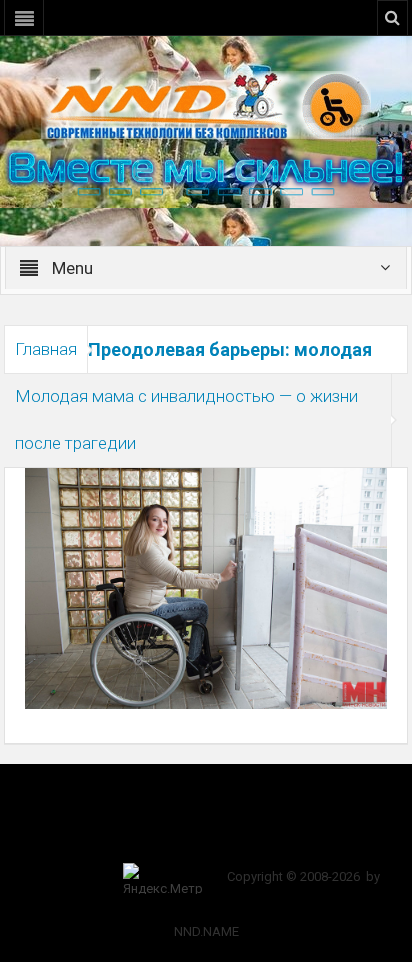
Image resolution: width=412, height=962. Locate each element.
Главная (46, 349)
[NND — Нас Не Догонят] (206, 104)
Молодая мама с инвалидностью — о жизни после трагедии (186, 419)
